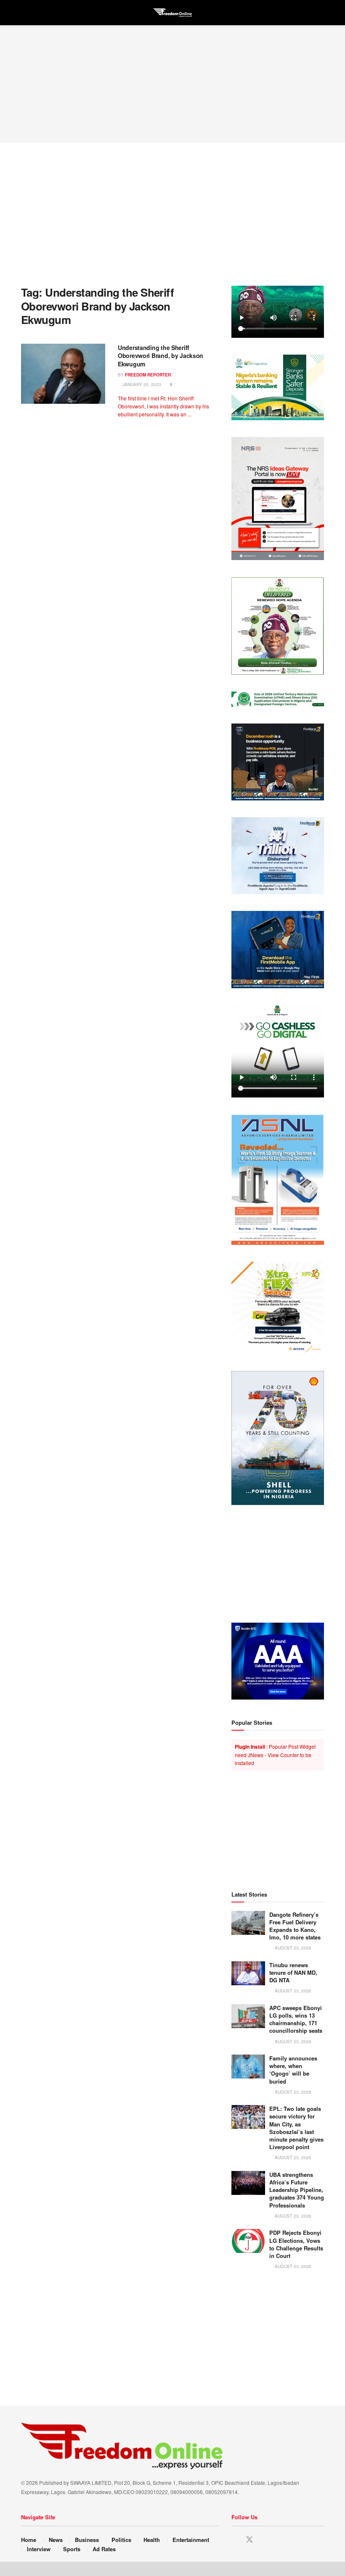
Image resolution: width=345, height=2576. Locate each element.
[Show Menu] (25, 13)
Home (29, 2540)
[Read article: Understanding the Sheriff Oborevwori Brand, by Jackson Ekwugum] (63, 374)
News (56, 2540)
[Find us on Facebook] (234, 2540)
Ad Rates (104, 2549)
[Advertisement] (172, 84)
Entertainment (191, 2540)
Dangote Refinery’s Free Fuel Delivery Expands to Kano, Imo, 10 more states (295, 1926)
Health (152, 2540)
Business (87, 2540)
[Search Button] (320, 13)
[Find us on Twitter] (249, 2540)
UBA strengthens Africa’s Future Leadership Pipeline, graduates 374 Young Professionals (297, 2190)
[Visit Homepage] (172, 13)
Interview (39, 2549)
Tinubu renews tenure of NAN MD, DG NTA (293, 1972)
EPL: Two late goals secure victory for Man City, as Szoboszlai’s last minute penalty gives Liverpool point (296, 2128)
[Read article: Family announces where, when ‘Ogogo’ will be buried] (248, 2067)
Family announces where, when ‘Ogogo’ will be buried (293, 2070)
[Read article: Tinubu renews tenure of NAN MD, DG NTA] (248, 1973)
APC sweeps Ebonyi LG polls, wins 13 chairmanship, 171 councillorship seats (296, 2019)
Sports (72, 2549)
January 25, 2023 (141, 384)
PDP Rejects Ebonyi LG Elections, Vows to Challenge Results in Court (296, 2244)
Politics (121, 2540)
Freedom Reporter (148, 375)
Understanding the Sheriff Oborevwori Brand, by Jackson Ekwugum (161, 356)
